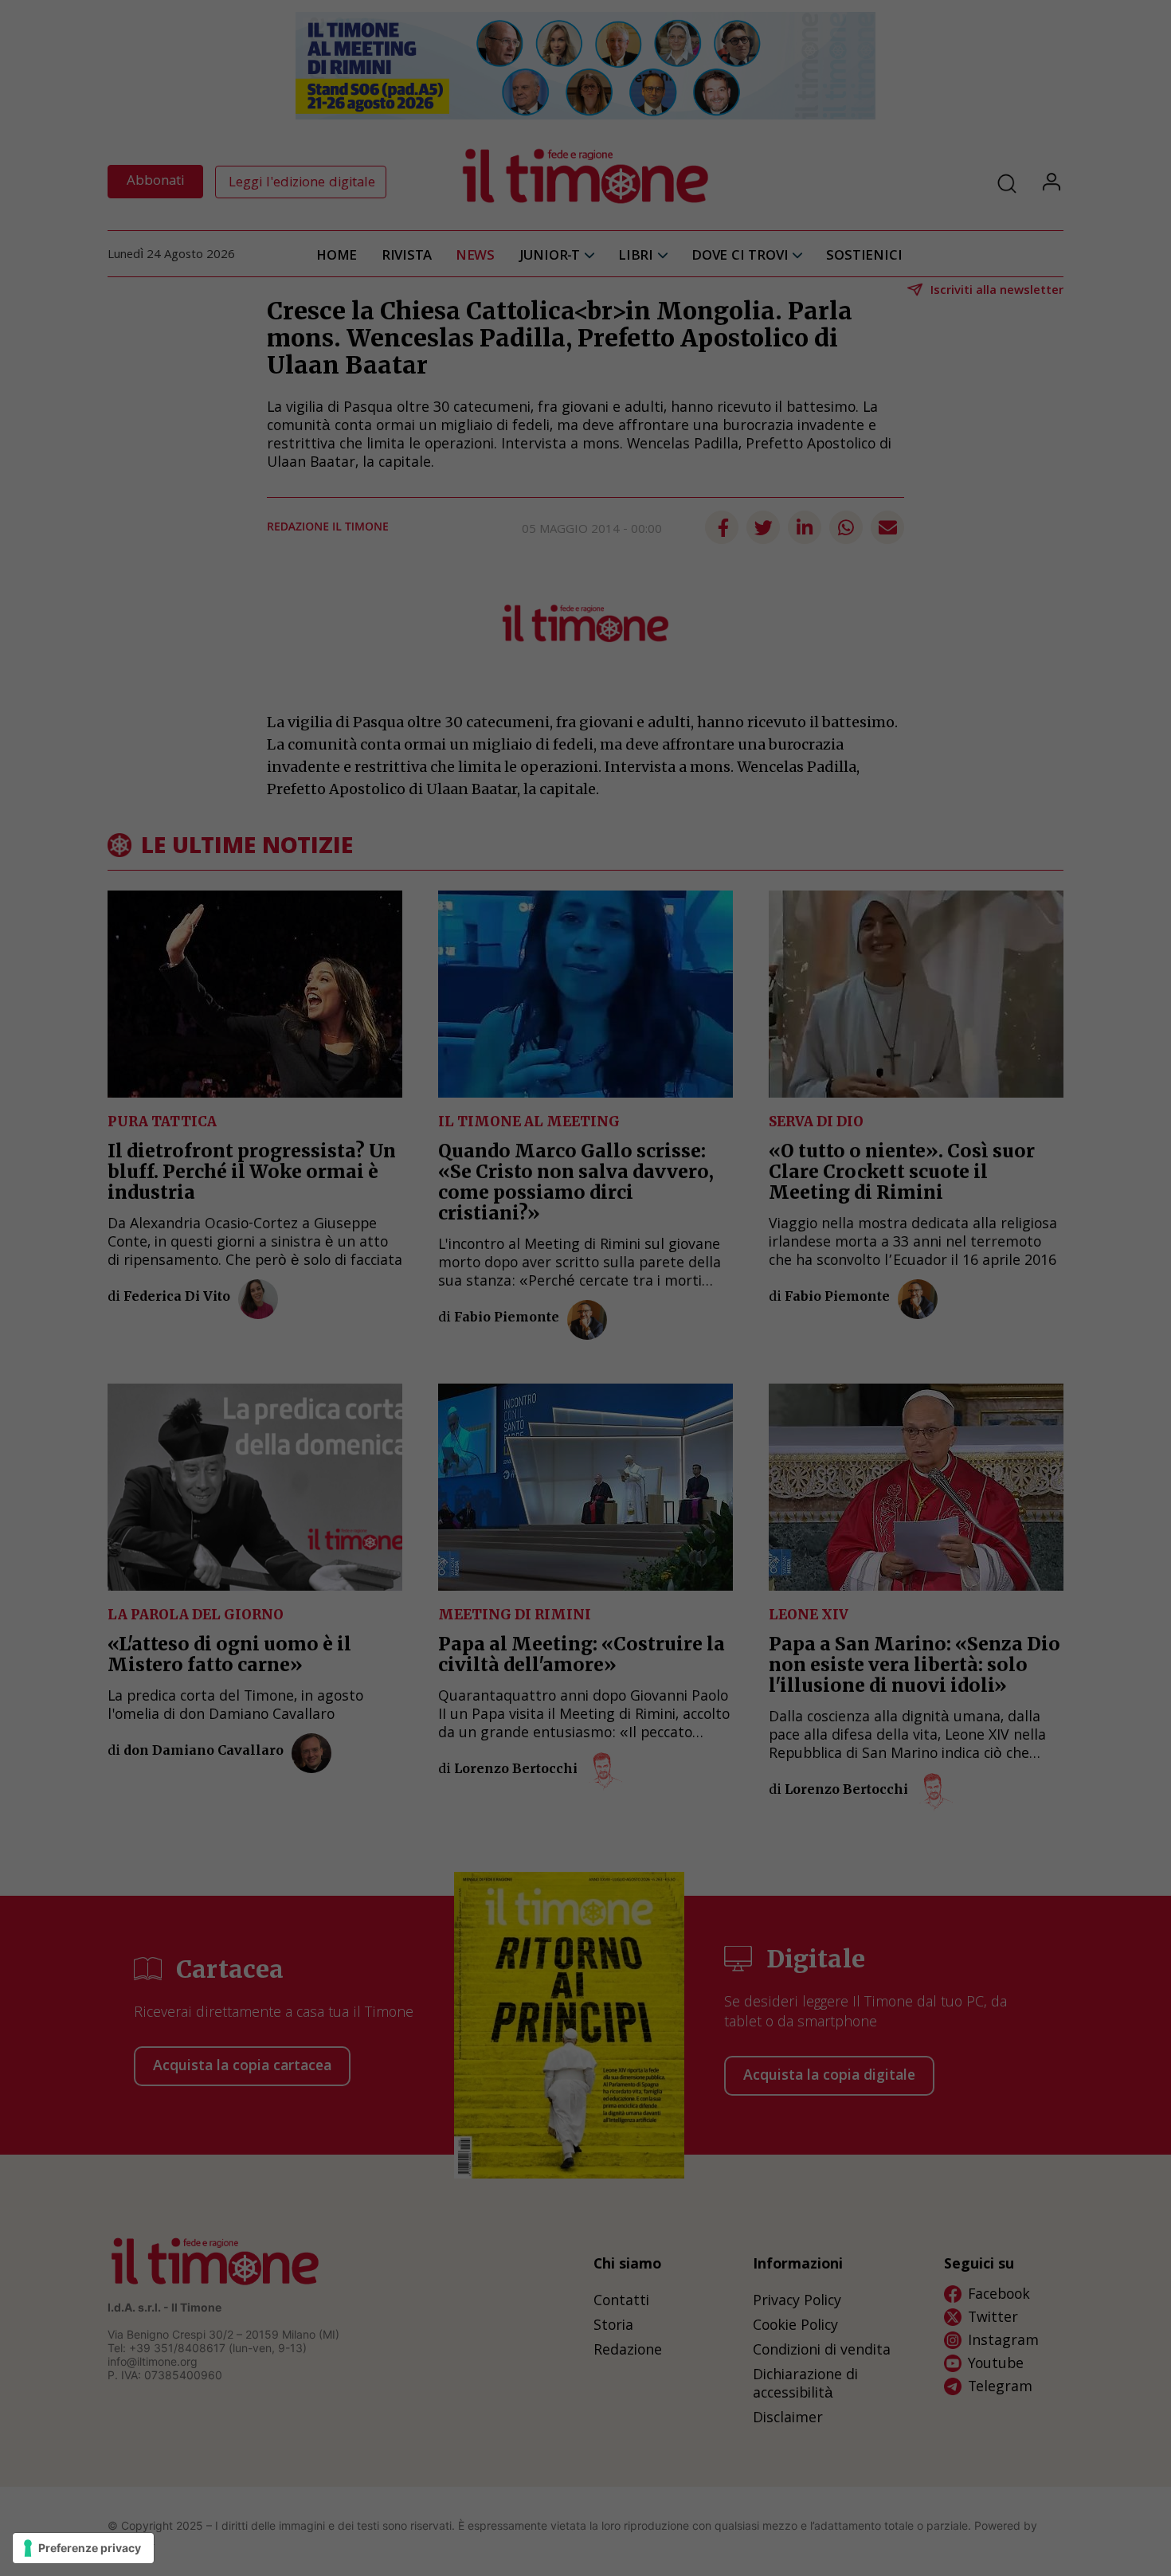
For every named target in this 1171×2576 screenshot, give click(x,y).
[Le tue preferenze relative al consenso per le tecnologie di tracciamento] (83, 2548)
